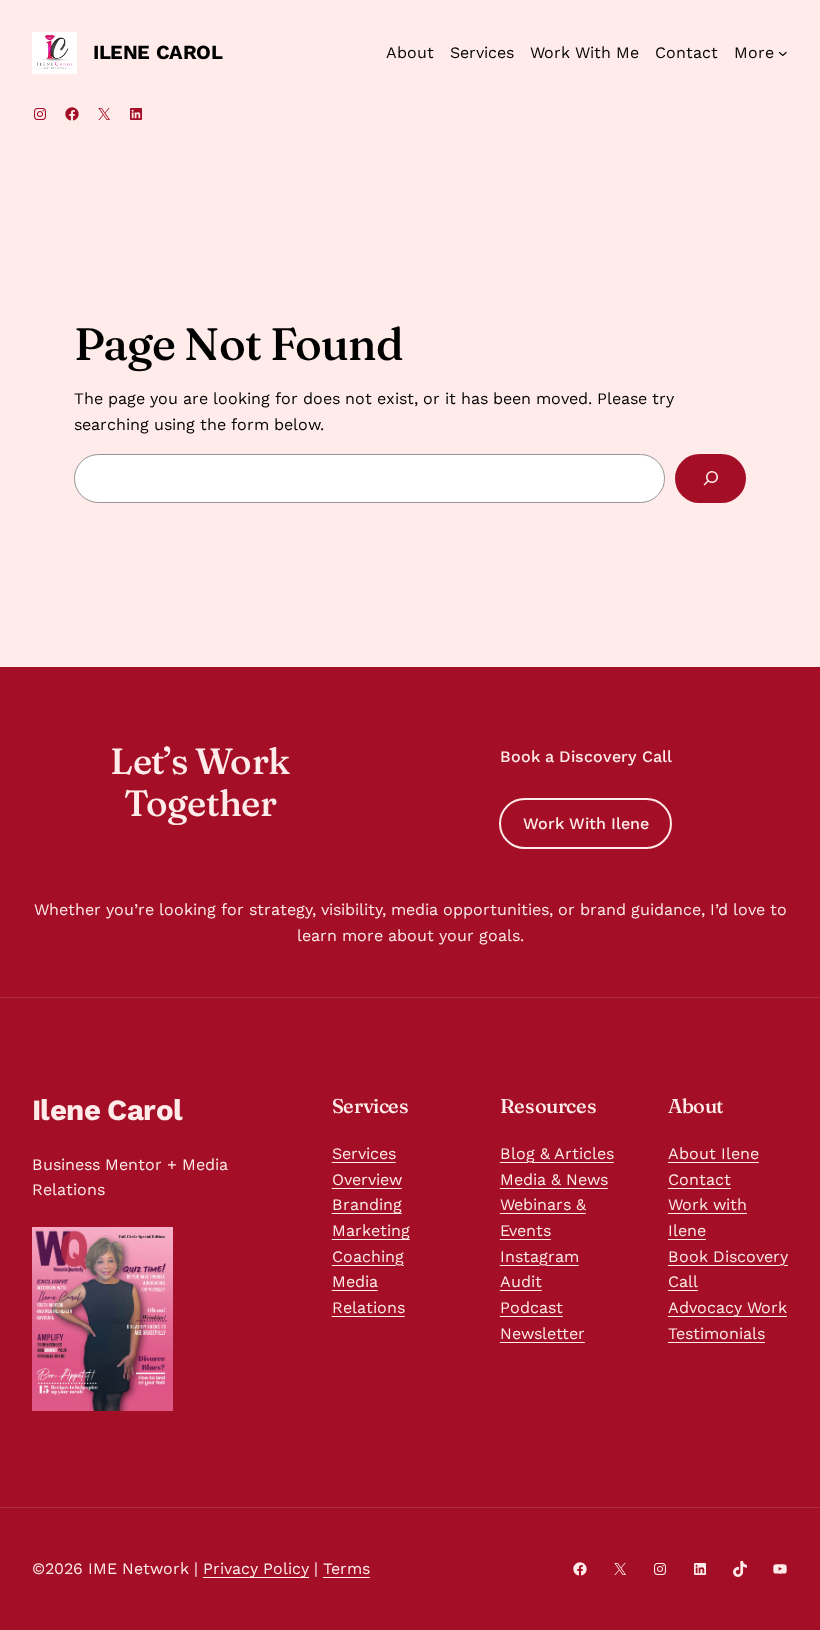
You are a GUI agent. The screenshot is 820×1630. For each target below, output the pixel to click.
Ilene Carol (158, 52)
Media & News (554, 1179)
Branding (367, 1204)
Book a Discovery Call (586, 756)
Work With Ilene (586, 823)
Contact (699, 1179)
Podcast (531, 1307)
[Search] (710, 478)
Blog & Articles (557, 1153)
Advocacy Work (727, 1307)
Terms (346, 1568)
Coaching (368, 1256)
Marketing (371, 1230)
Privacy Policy (256, 1568)
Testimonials (716, 1333)
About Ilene (713, 1153)
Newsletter (542, 1333)
